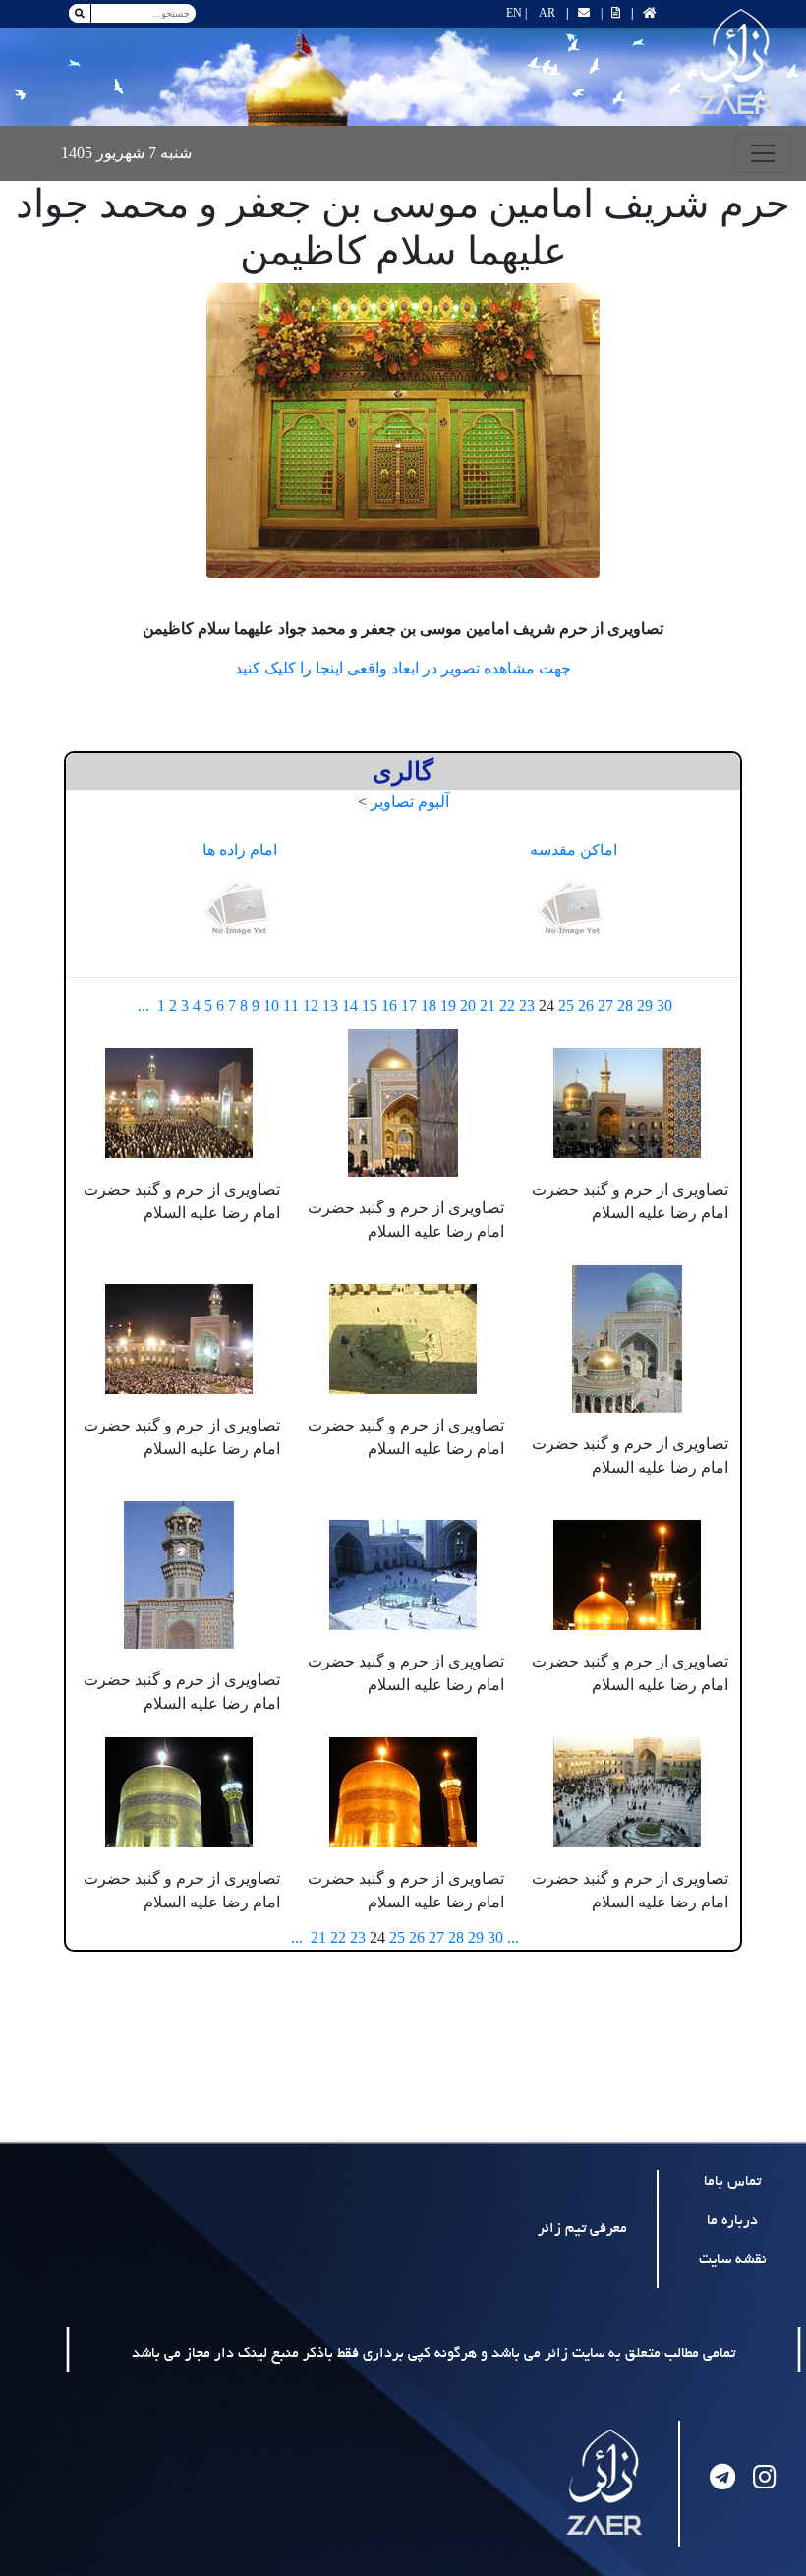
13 (330, 1005)
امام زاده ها (240, 850)
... (144, 1005)
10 (271, 1005)
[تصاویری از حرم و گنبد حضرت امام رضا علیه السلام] (627, 1101)
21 (488, 1005)
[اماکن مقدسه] (573, 909)
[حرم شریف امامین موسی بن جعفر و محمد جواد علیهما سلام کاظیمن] (403, 431)
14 (350, 1005)
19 (448, 1005)
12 (311, 1005)
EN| (517, 13)
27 (605, 1005)
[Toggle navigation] (763, 153)
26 (586, 1005)
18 (429, 1005)
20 (468, 1005)
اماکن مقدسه (574, 850)
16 (389, 1005)
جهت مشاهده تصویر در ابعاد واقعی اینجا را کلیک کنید (403, 668)
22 (507, 1005)
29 (645, 1005)
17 (409, 1005)
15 (370, 1005)
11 (291, 1005)
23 (527, 1005)
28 (625, 1005)
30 (664, 1005)
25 (566, 1005)
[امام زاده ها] (240, 909)
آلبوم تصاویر (410, 802)
